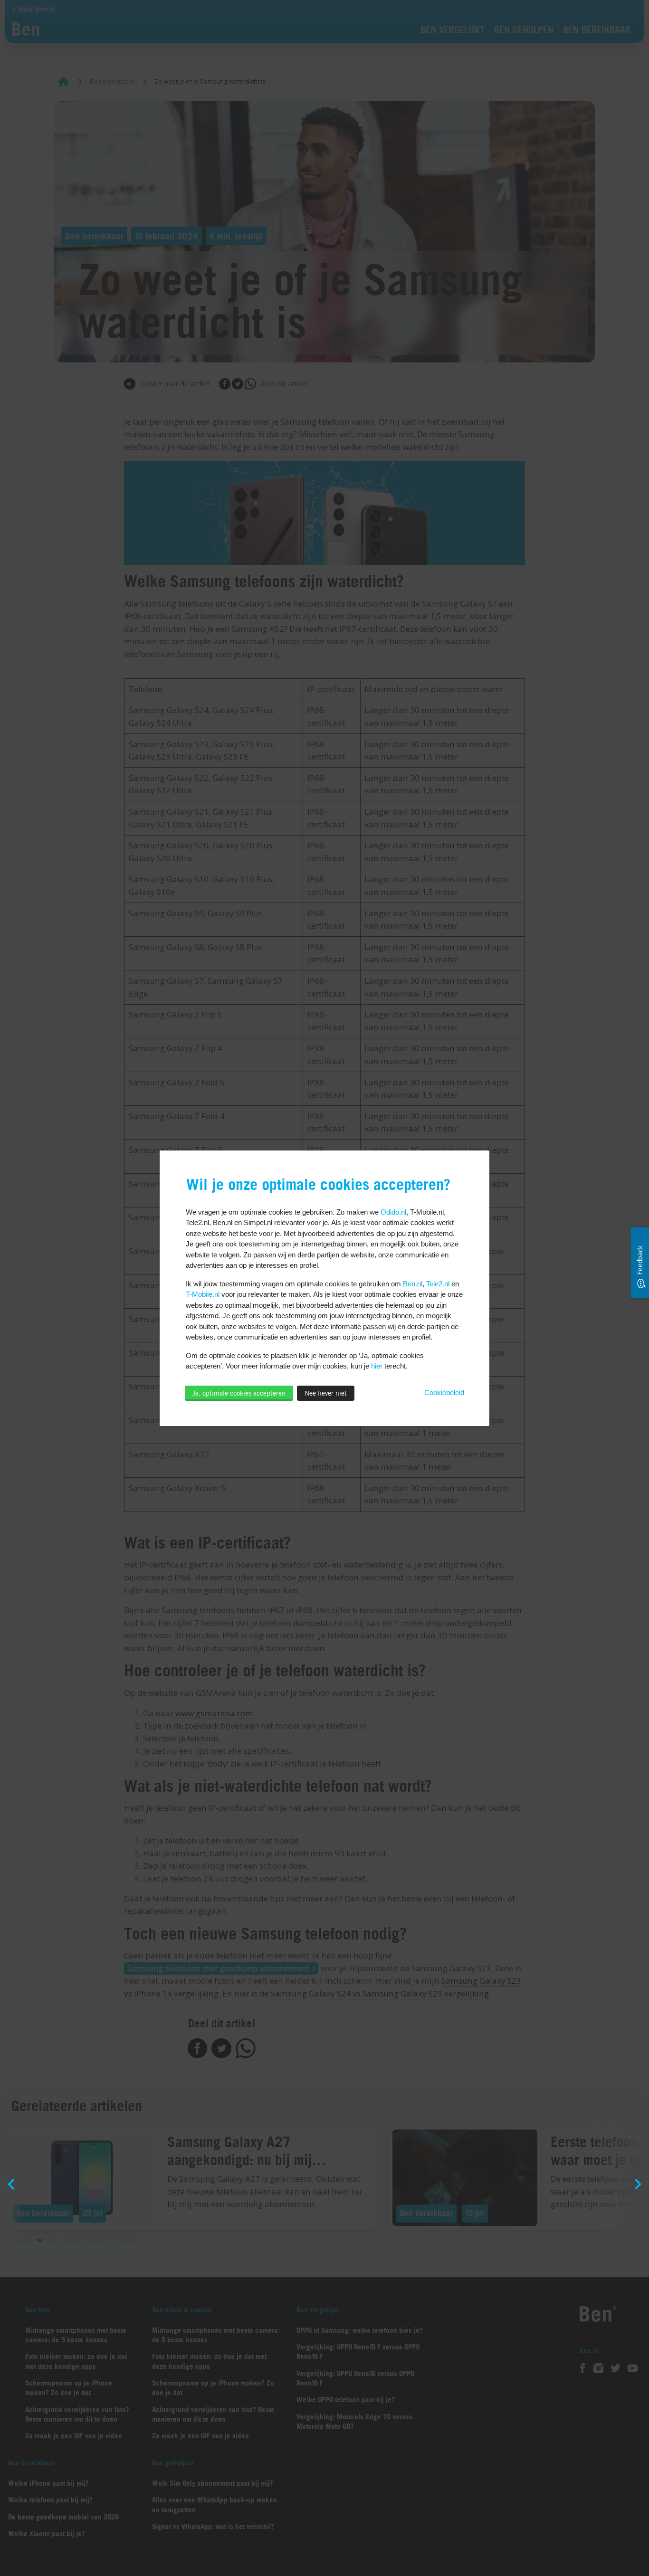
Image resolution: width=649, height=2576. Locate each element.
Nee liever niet (326, 1393)
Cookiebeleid (444, 1393)
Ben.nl (413, 1284)
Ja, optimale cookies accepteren (239, 1393)
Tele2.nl (438, 1284)
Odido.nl (393, 1212)
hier (377, 1366)
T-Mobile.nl (203, 1294)
